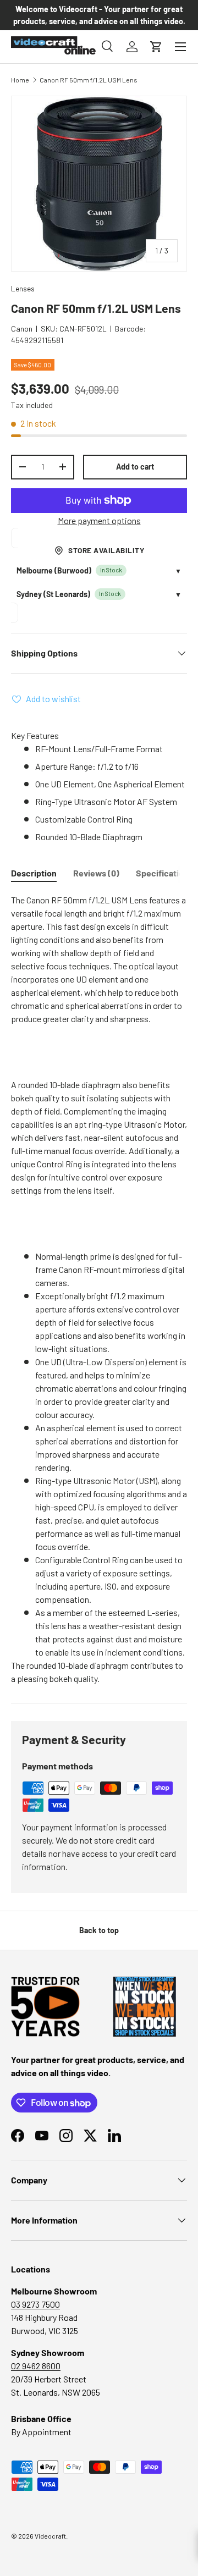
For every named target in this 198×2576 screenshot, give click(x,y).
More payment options (99, 520)
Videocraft (50, 2536)
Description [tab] (34, 873)
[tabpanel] (99, 1289)
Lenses (23, 288)
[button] (156, 47)
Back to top (99, 1930)
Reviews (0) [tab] (96, 873)
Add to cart (135, 467)
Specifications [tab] (164, 873)
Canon (22, 329)
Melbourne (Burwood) (54, 570)
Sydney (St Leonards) (53, 594)
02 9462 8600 (36, 2366)
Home (20, 80)
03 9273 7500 (35, 2304)
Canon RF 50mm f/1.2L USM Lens (89, 80)
